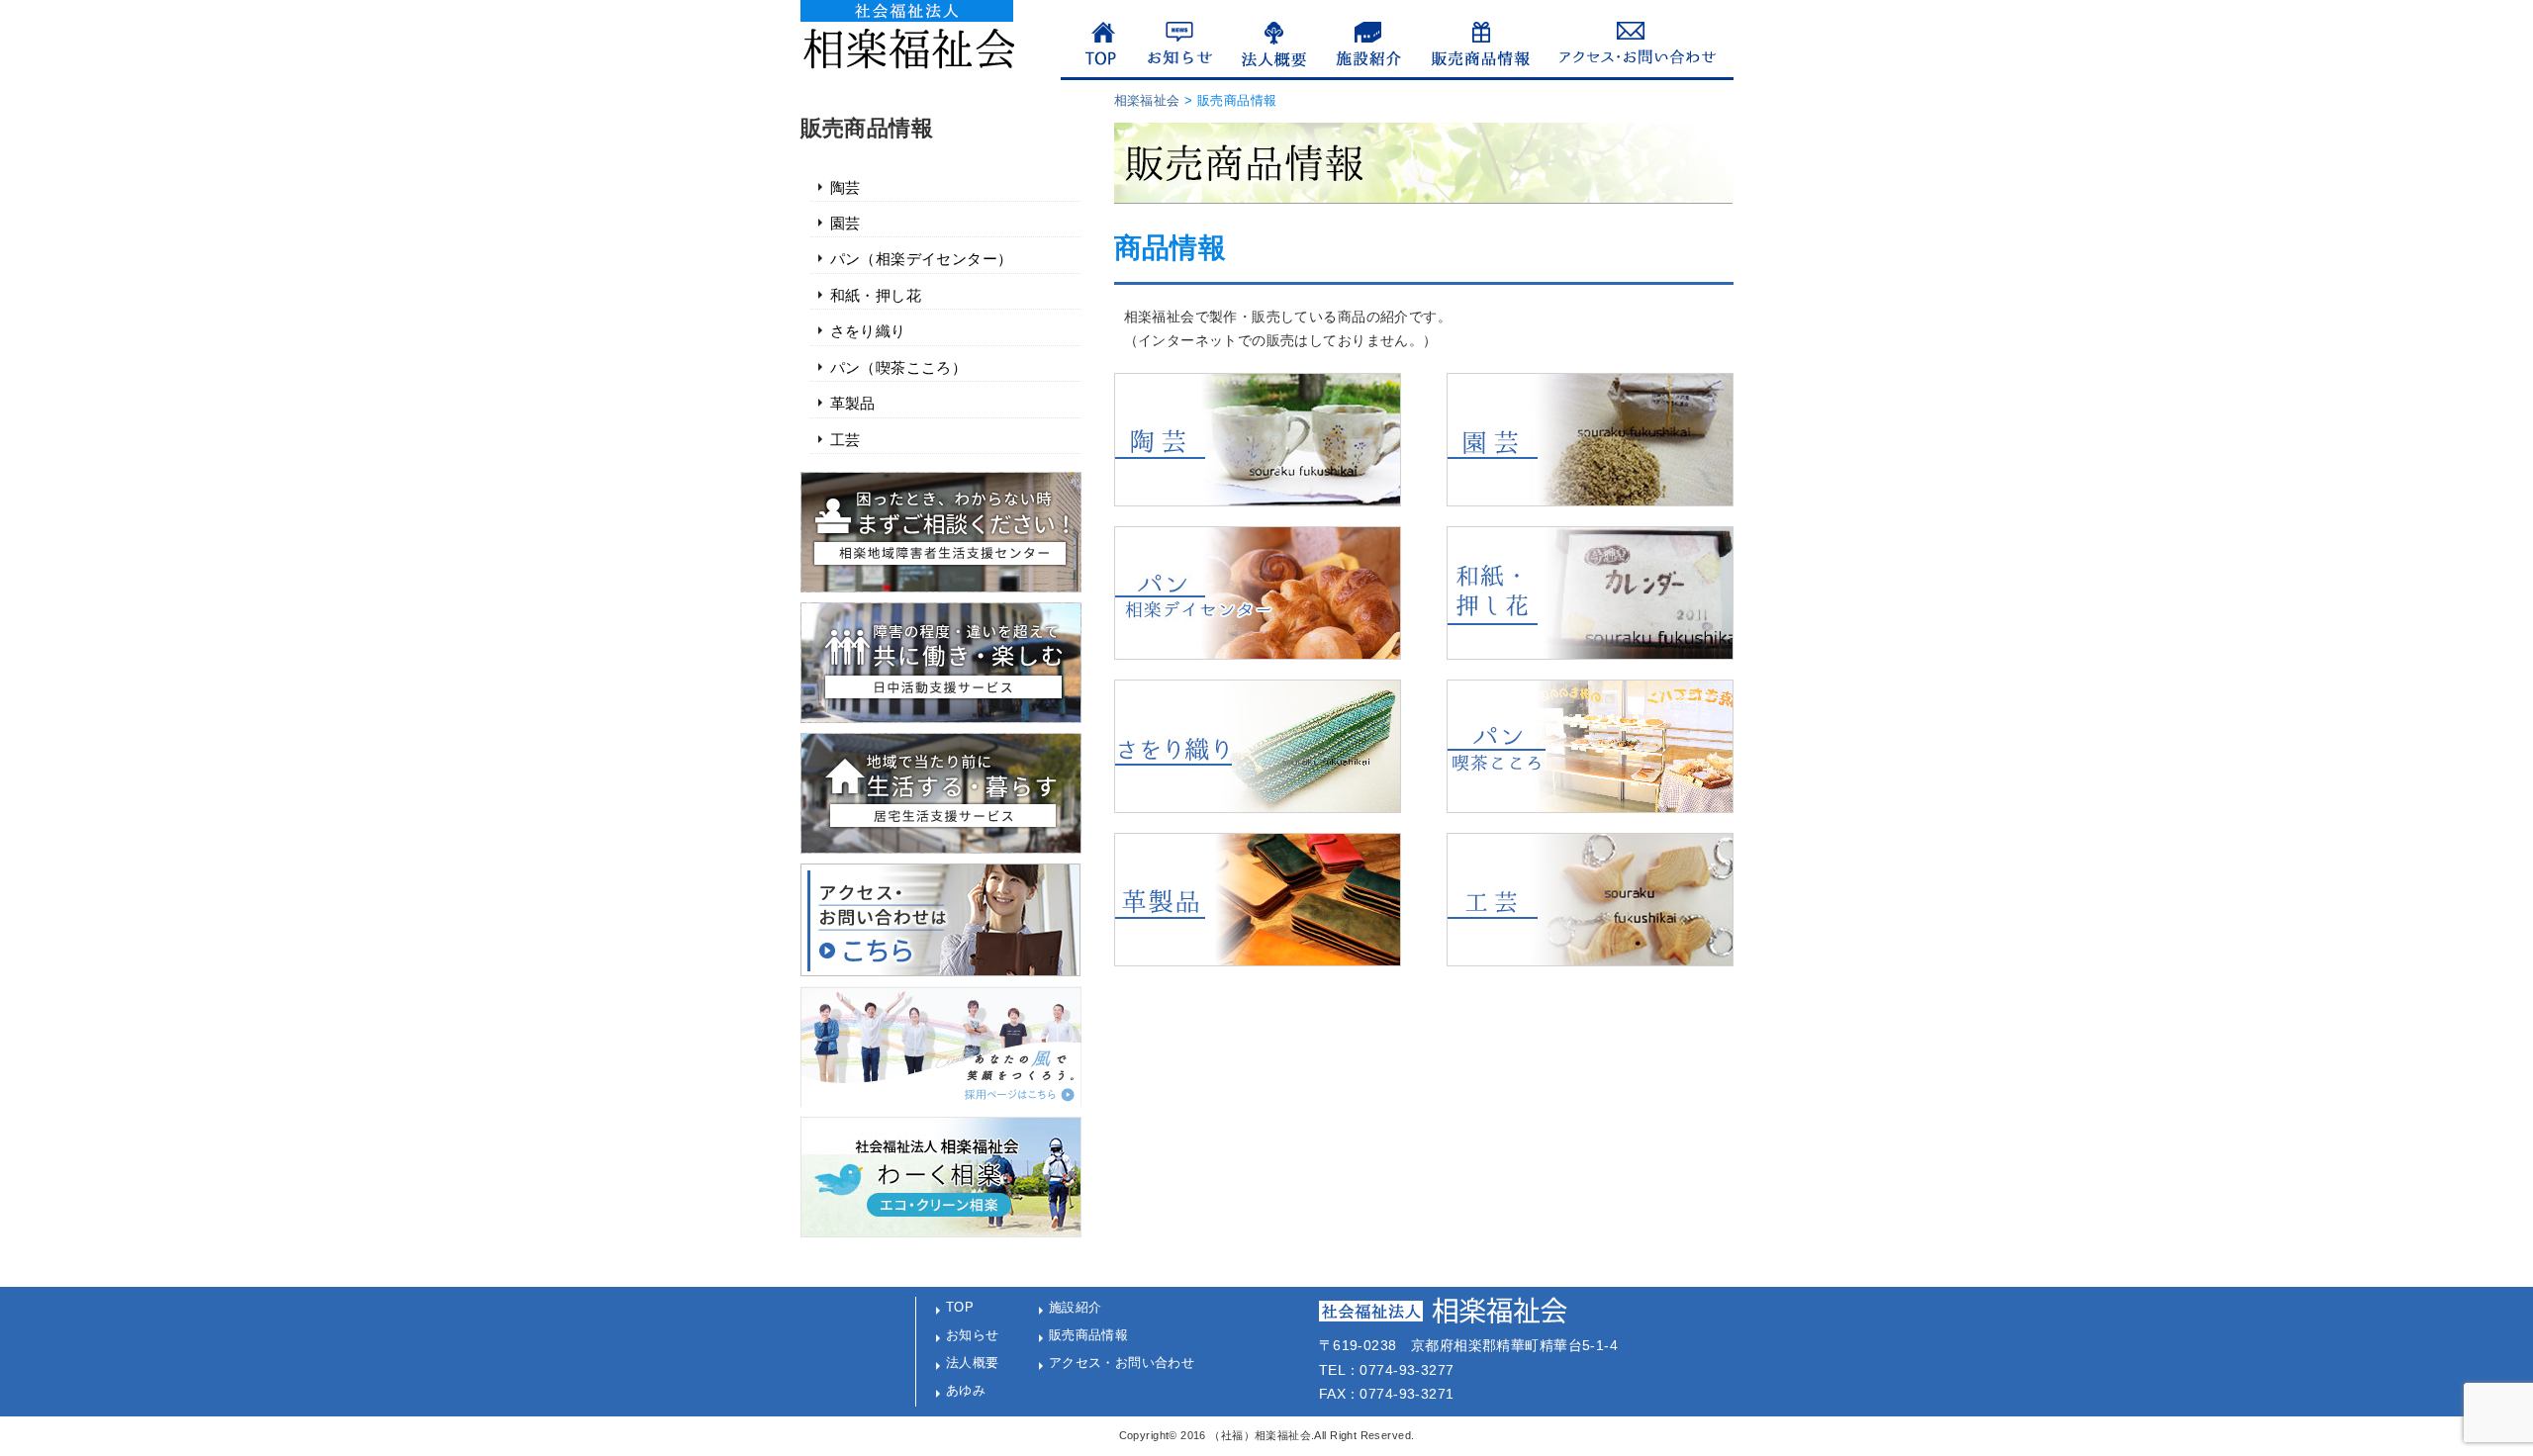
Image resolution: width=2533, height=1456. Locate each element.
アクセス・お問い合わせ (1122, 1363)
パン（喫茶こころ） (899, 368)
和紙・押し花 (876, 296)
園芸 (845, 224)
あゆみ (966, 1390)
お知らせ (973, 1335)
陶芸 (845, 188)
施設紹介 (1076, 1307)
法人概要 (973, 1363)
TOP (960, 1307)
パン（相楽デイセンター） (922, 259)
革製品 (853, 404)
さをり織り (868, 331)
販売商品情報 (1089, 1335)
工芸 (845, 440)
